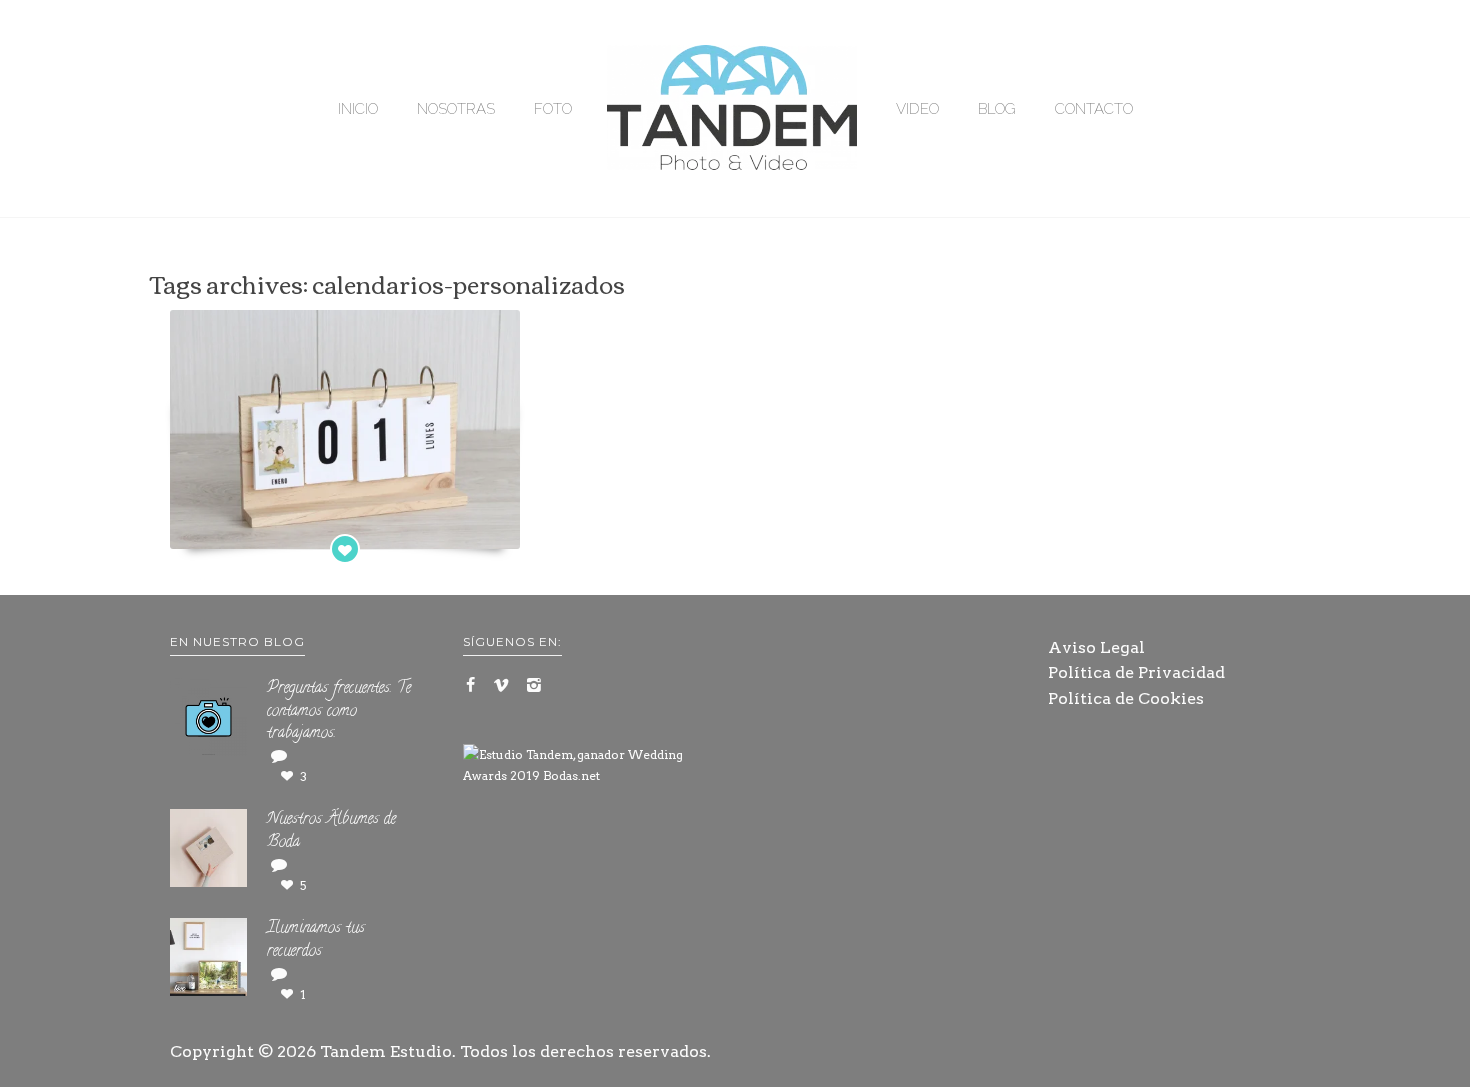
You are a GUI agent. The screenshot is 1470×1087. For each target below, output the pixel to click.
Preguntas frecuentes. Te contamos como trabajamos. (339, 711)
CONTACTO (1094, 109)
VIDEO (917, 109)
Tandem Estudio (386, 1051)
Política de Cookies (1126, 698)
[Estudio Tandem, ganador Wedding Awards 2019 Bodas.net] (589, 765)
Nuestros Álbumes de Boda (331, 831)
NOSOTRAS (456, 109)
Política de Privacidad (1136, 672)
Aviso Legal (1096, 647)
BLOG (997, 109)
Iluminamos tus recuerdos (316, 940)
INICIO (358, 109)
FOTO (553, 109)
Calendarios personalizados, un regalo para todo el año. (344, 514)
